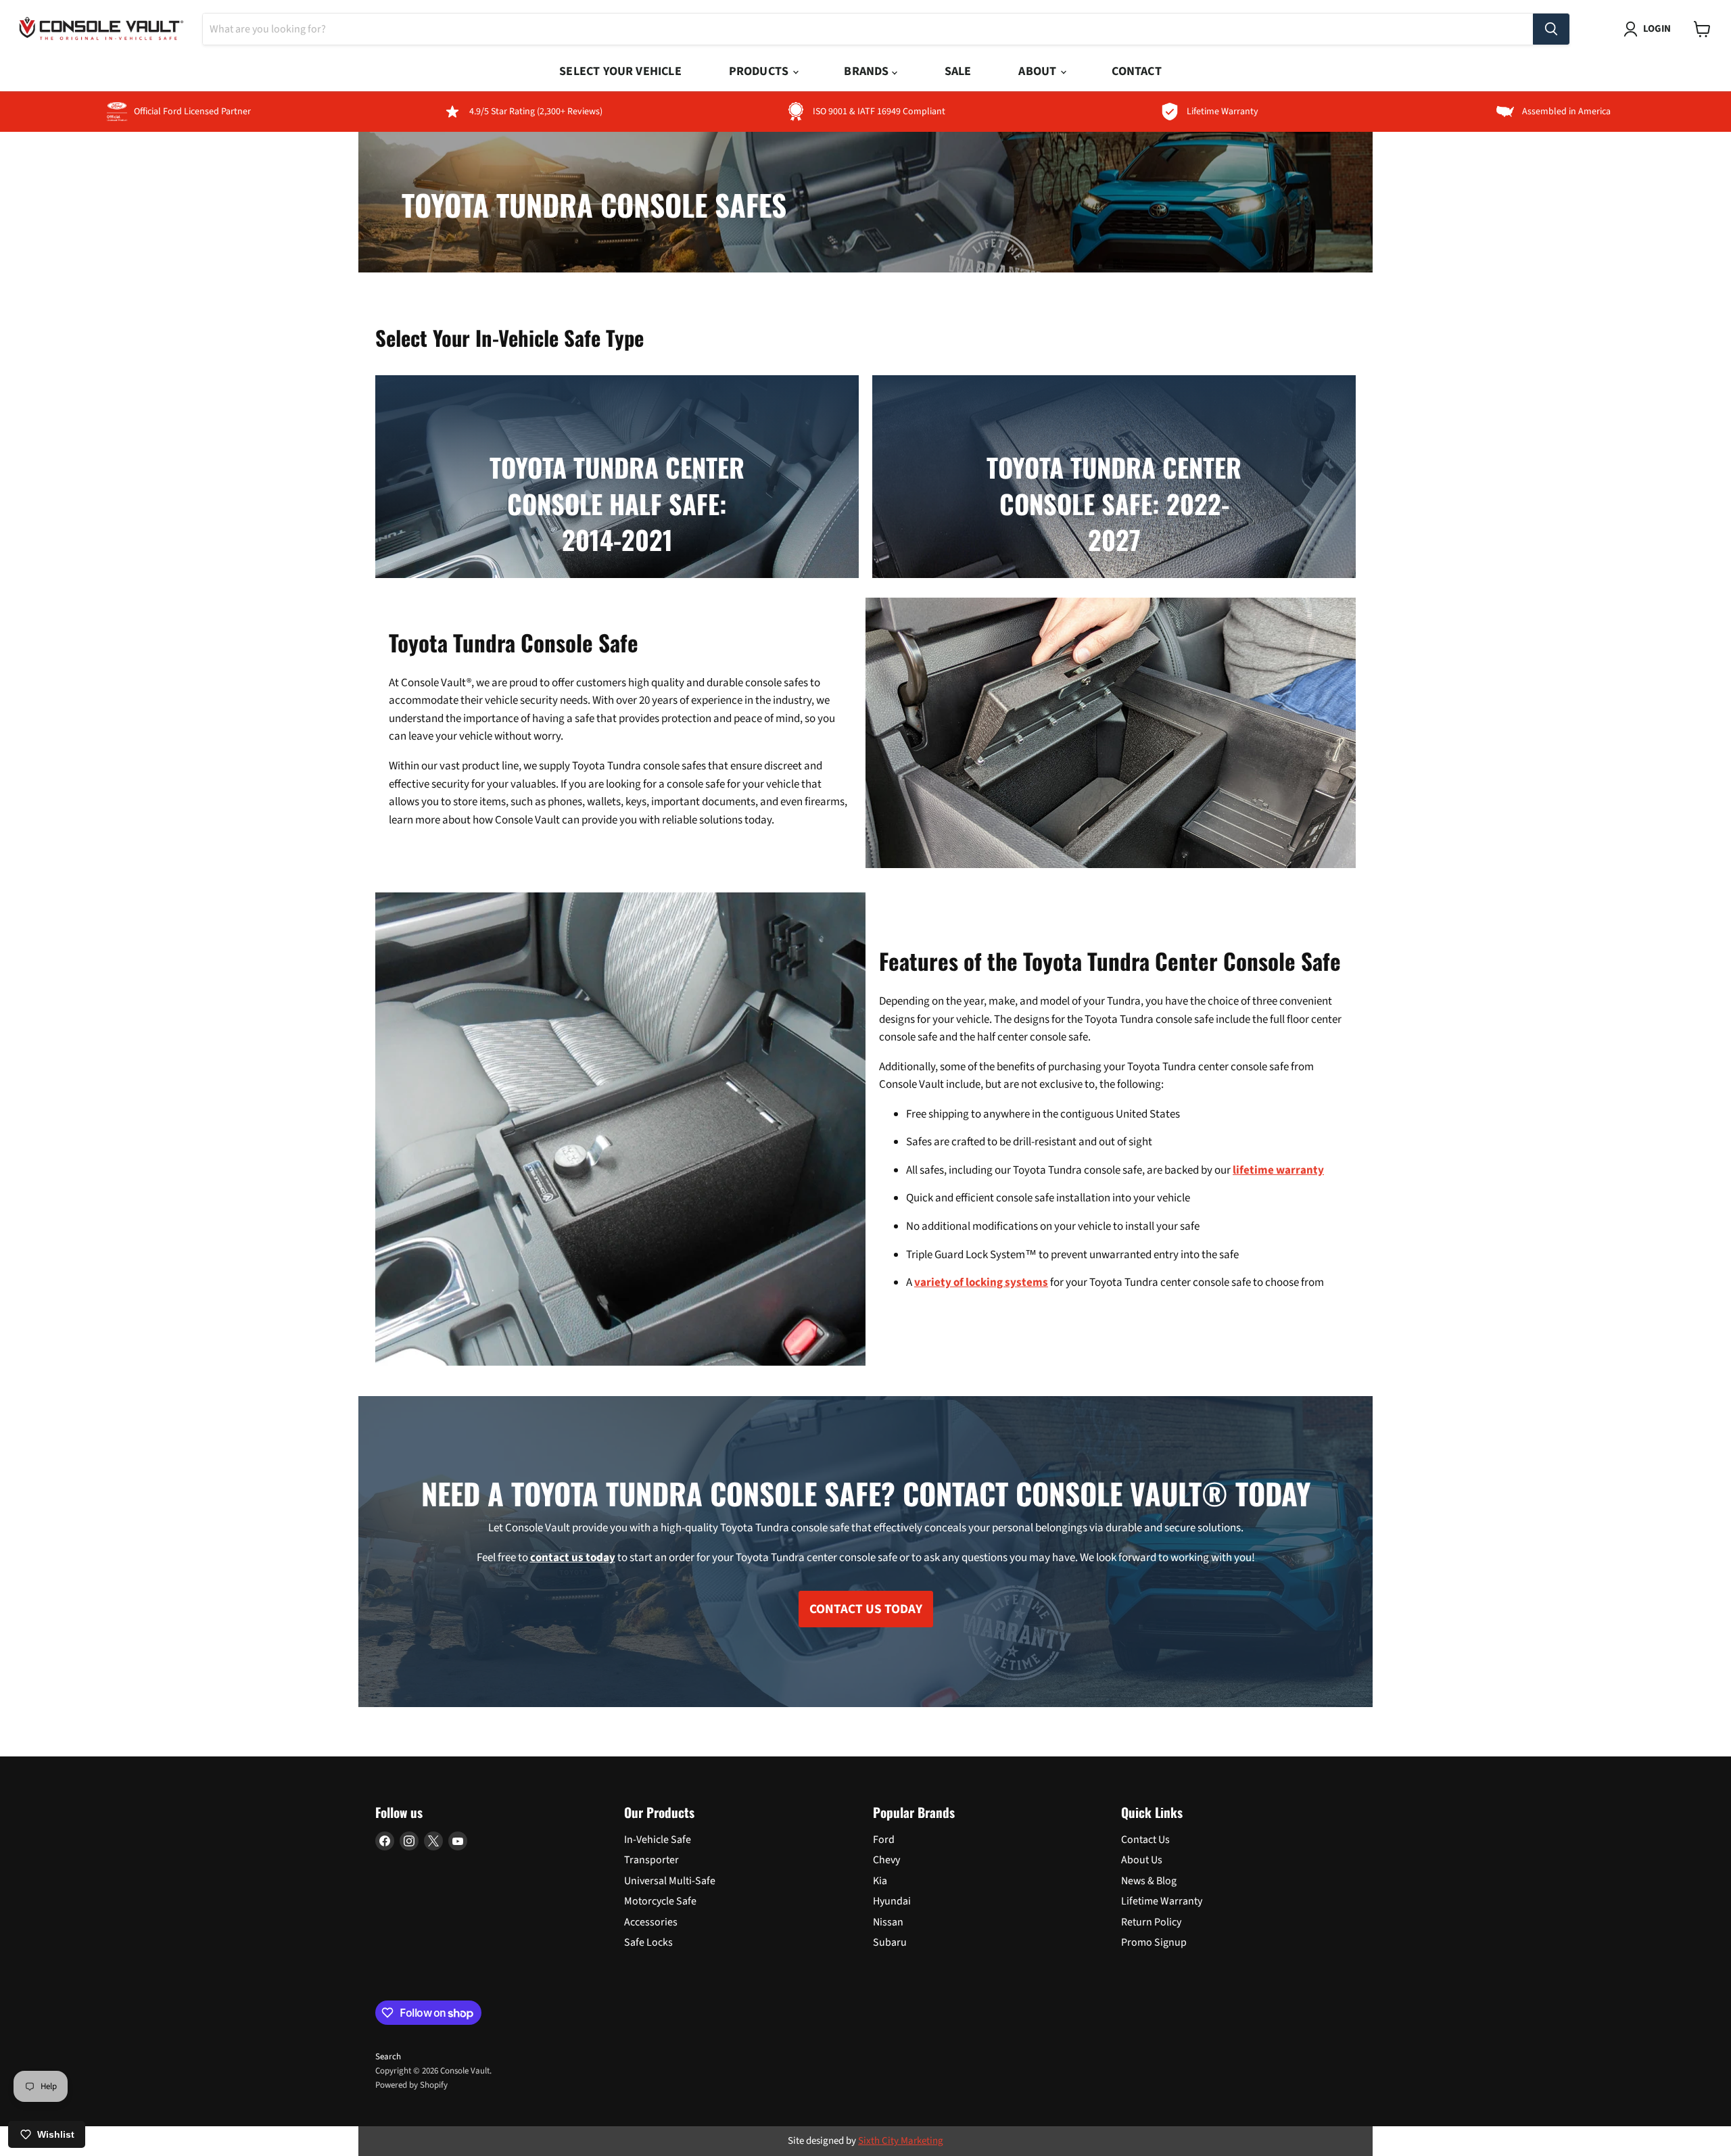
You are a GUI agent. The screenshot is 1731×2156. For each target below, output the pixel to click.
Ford (884, 1840)
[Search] (1551, 29)
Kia (880, 1881)
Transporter (651, 1860)
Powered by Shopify (411, 2085)
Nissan (888, 1922)
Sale (958, 71)
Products (760, 71)
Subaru (890, 1942)
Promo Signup (1154, 1942)
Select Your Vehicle (620, 71)
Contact (1136, 71)
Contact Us (1145, 1840)
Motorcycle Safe (660, 1901)
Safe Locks (648, 1942)
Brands (868, 71)
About (1039, 71)
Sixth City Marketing (901, 2141)
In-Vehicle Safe (658, 1840)
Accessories (651, 1922)
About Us (1142, 1860)
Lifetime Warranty (1162, 1901)
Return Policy (1151, 1922)
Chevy (886, 1860)
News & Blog (1149, 1881)
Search (388, 2057)
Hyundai (892, 1901)
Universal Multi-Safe (670, 1881)
